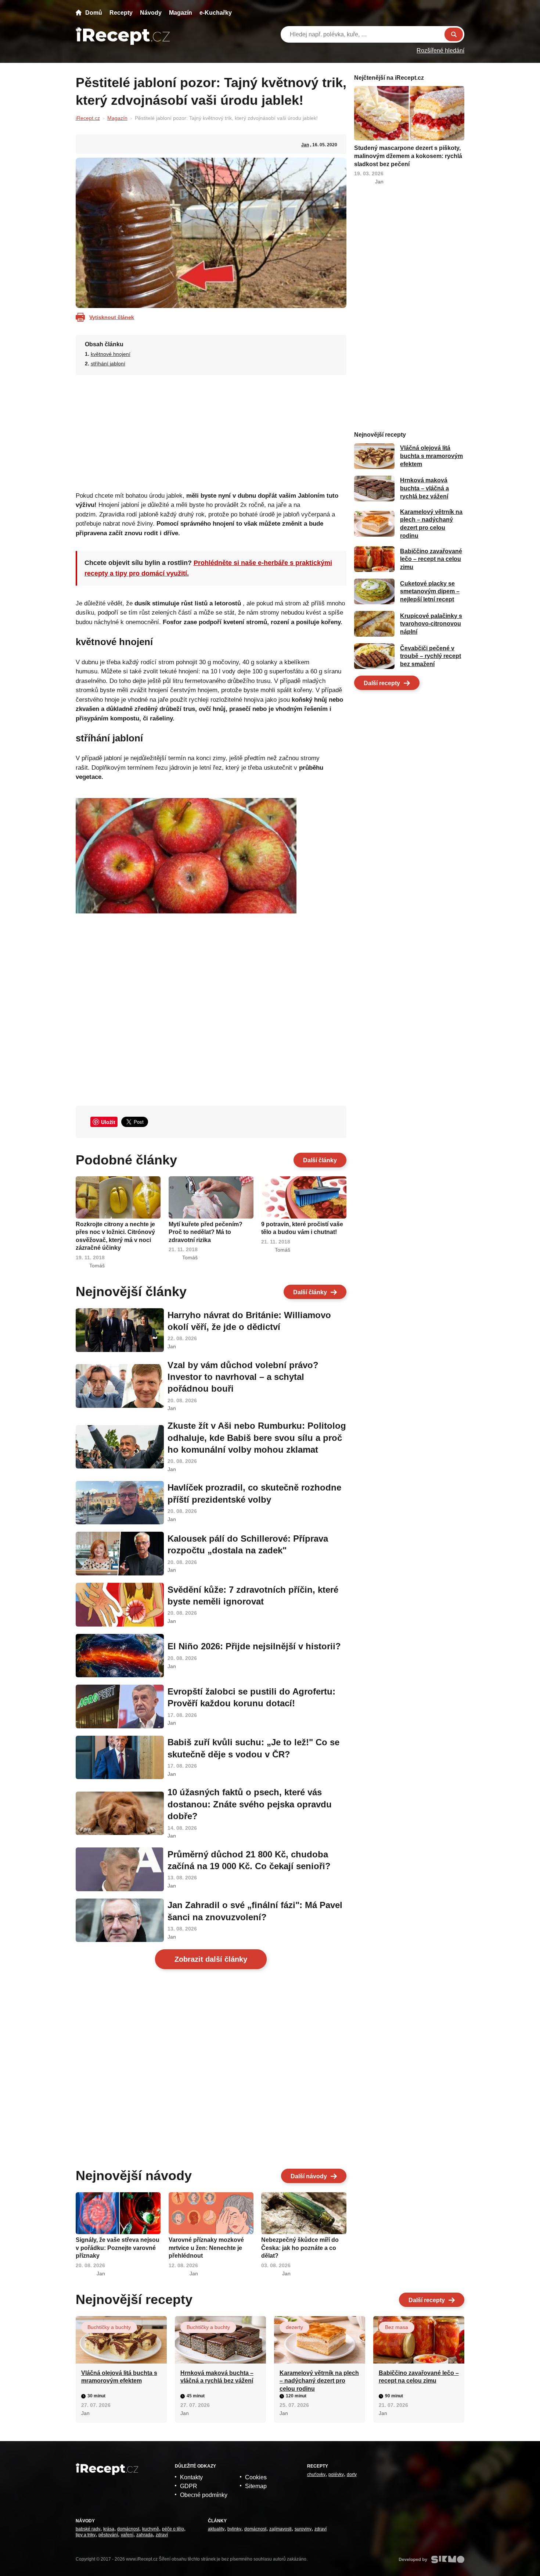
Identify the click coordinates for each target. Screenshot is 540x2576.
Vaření (127, 2535)
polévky (336, 2475)
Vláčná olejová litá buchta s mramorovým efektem (431, 456)
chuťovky (316, 2475)
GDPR (189, 2486)
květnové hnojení (111, 354)
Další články (320, 1160)
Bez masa (397, 2327)
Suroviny (303, 2529)
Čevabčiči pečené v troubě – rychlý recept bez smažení (431, 656)
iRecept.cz (88, 118)
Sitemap (256, 2486)
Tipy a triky (86, 2535)
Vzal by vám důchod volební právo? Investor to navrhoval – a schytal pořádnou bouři (243, 1377)
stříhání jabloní (108, 364)
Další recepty (382, 683)
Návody (151, 13)
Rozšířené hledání (440, 51)
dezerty (294, 2327)
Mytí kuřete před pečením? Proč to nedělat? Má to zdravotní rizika (206, 1232)
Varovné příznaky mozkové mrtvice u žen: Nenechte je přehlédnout (206, 2248)
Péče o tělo (173, 2529)
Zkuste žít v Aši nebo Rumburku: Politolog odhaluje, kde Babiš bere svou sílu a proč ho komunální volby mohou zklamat (257, 1438)
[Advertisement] (211, 431)
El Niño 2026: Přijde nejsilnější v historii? (254, 1646)
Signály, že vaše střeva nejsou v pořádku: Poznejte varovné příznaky (118, 2248)
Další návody (309, 2176)
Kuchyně (151, 2529)
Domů (94, 13)
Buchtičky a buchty (109, 2327)
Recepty (121, 13)
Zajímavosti (280, 2529)
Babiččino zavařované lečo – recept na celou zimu (431, 559)
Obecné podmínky (204, 2495)
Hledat (454, 34)
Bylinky (234, 2529)
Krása (109, 2529)
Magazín (181, 13)
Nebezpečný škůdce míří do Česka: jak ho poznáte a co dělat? (300, 2248)
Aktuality (216, 2529)
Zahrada (145, 2535)
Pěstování (108, 2535)
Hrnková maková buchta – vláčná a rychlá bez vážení (424, 489)
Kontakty (191, 2477)
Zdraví (162, 2535)
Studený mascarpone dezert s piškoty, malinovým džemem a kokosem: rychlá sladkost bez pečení (408, 156)
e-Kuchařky (216, 13)
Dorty (352, 2475)
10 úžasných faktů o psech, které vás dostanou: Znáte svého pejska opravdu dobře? (250, 1804)
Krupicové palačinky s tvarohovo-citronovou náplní (431, 624)
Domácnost (128, 2529)
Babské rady (88, 2529)
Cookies (256, 2477)
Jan (305, 145)
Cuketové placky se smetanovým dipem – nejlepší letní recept (430, 591)
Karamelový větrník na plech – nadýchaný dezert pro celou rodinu (319, 2381)
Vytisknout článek (112, 317)
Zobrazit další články (211, 1959)
